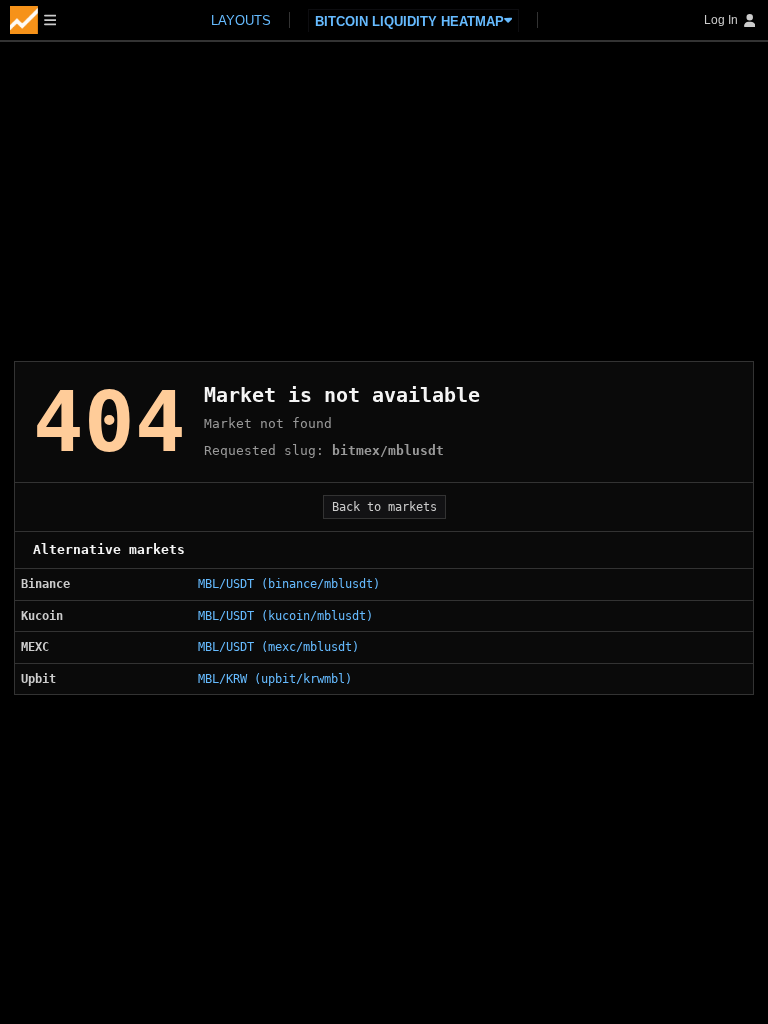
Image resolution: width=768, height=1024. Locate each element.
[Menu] (33, 20)
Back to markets (384, 507)
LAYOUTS (241, 20)
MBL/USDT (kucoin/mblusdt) (285, 616)
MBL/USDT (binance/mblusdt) (289, 584)
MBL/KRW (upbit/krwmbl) (275, 679)
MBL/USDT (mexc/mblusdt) (278, 647)
